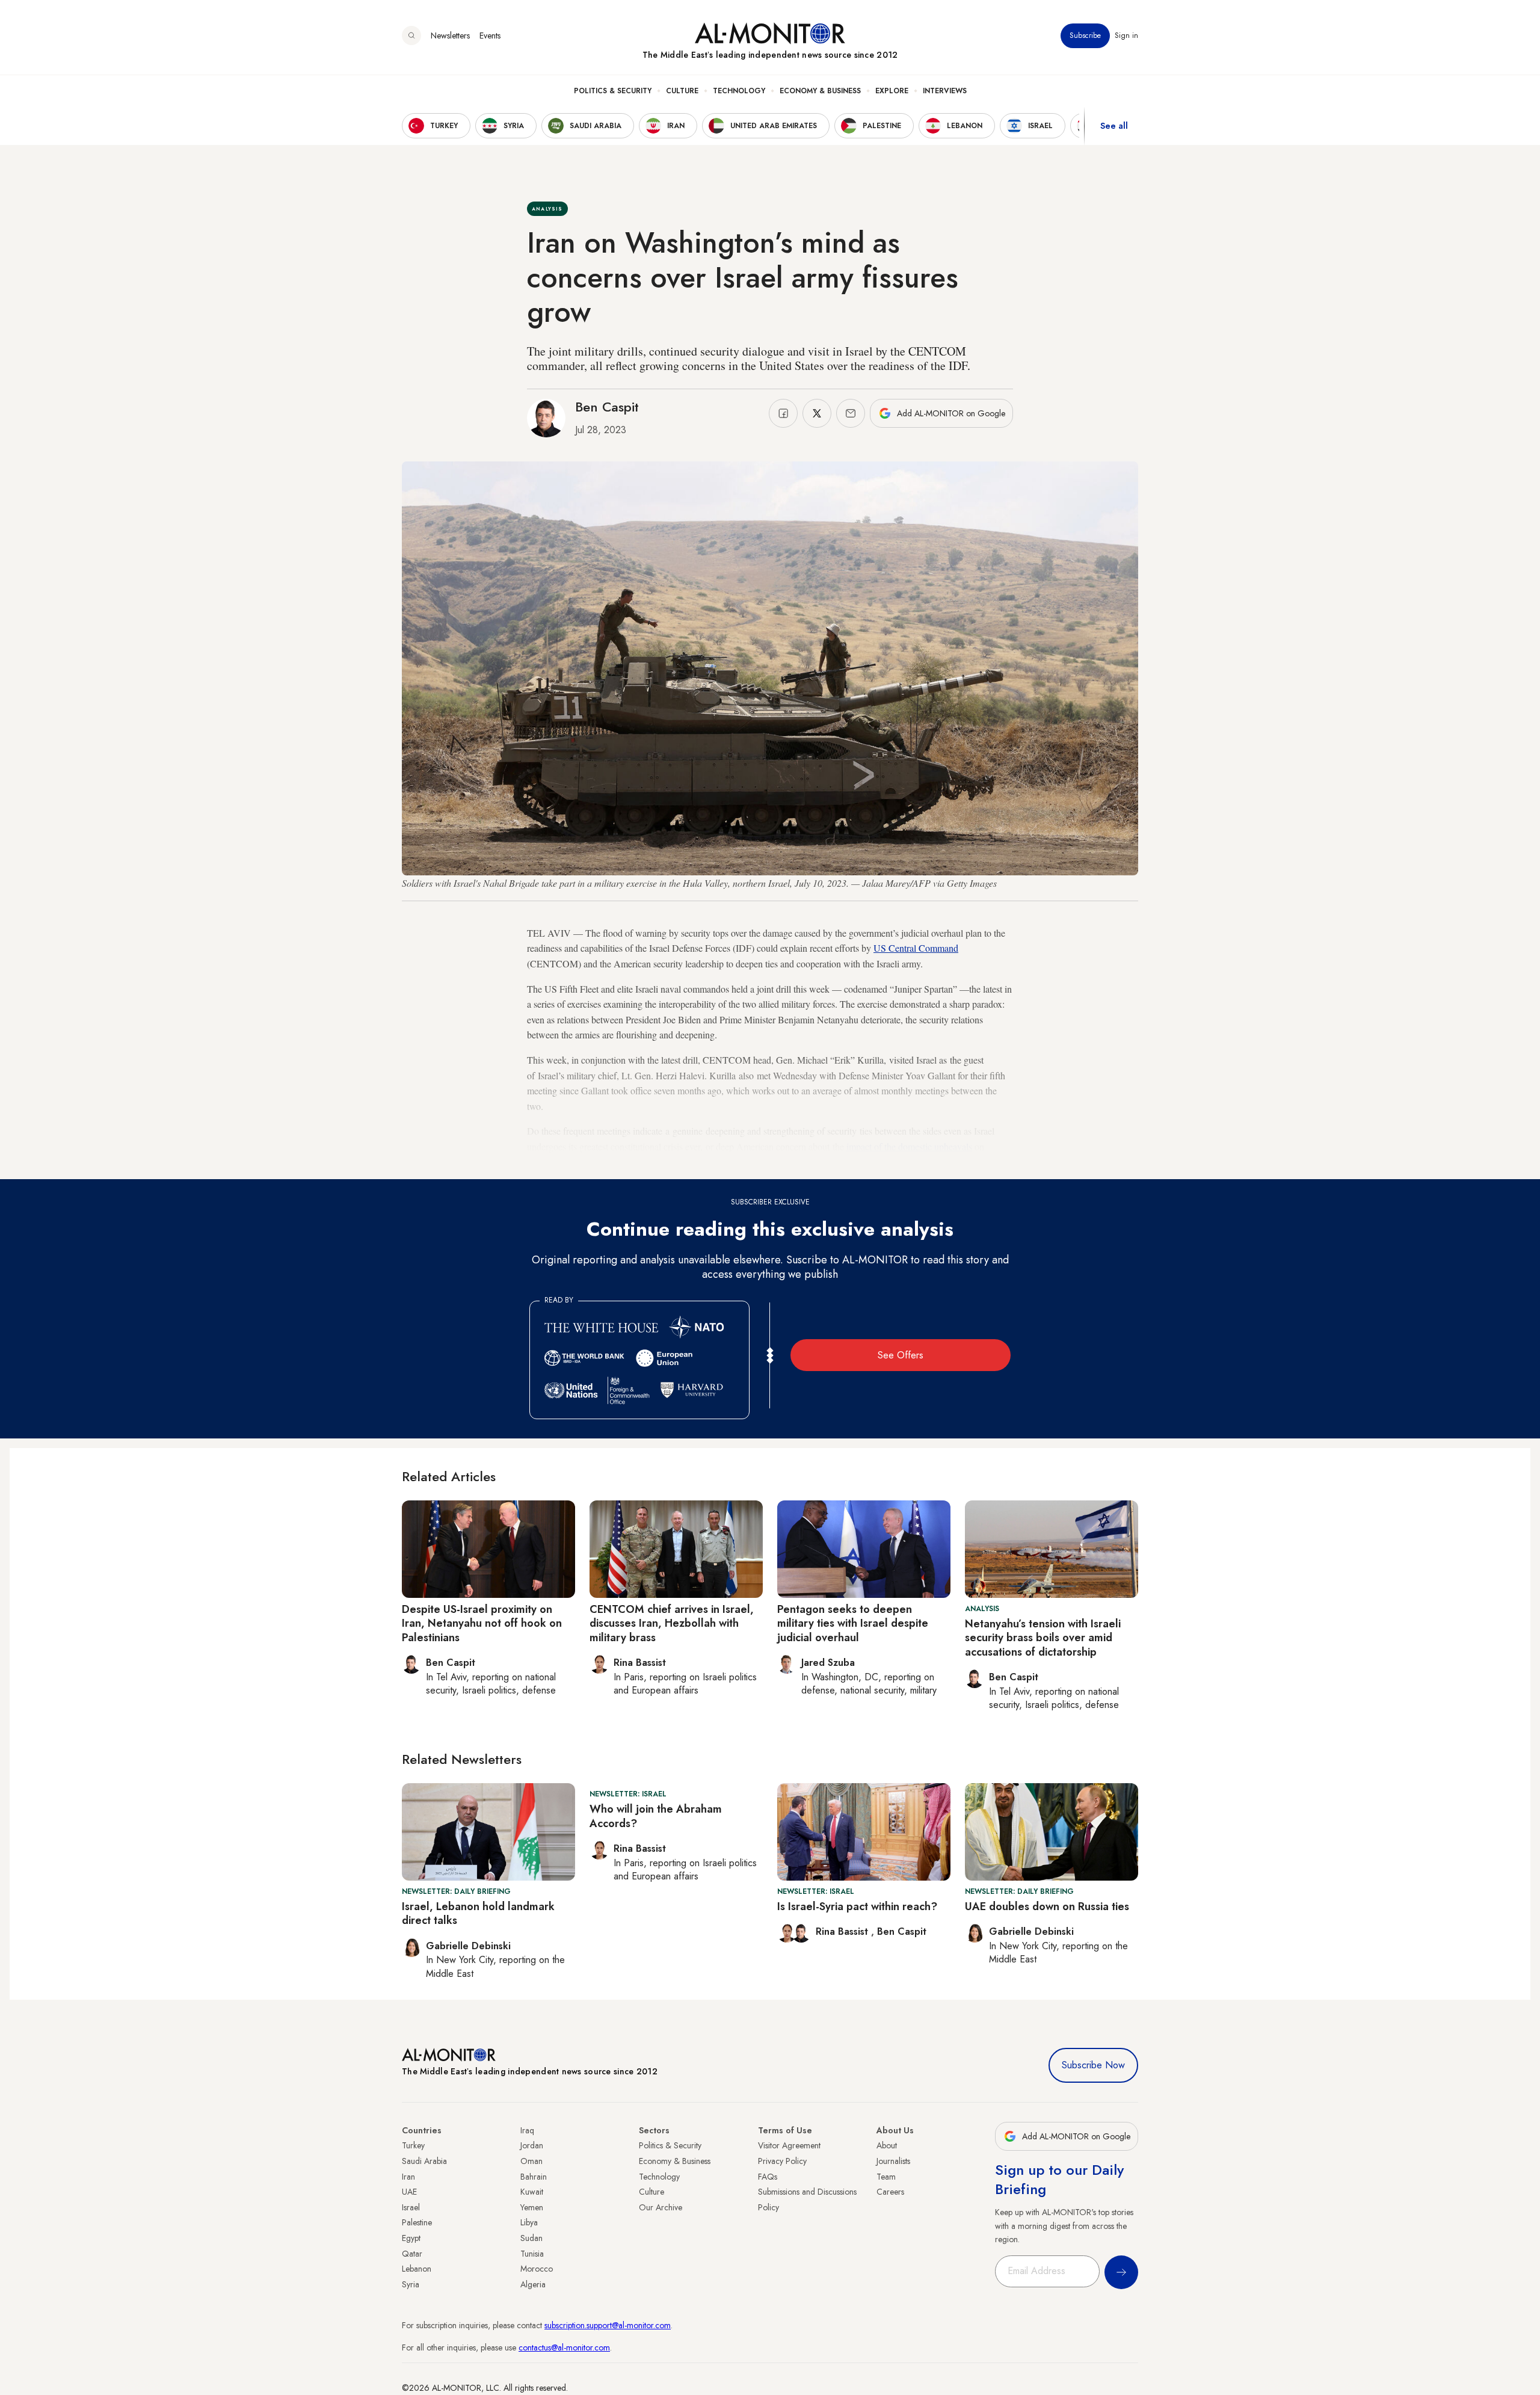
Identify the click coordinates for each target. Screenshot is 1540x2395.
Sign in (1126, 35)
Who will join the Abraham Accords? (656, 1816)
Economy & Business (820, 91)
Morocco (537, 2269)
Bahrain (534, 2177)
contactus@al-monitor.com (564, 2347)
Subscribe (1085, 35)
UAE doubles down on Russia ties (1047, 1906)
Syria (411, 2284)
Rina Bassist (843, 1931)
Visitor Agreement (789, 2145)
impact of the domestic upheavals (909, 1146)
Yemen (532, 2207)
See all (1114, 126)
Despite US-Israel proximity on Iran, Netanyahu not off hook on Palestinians (482, 1623)
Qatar (412, 2254)
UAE (409, 2192)
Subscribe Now (1093, 2065)
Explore (892, 91)
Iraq (527, 2130)
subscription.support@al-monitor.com (608, 2325)
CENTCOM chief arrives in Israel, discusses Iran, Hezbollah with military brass (672, 1623)
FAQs (768, 2177)
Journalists (893, 2161)
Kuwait (532, 2192)
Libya (529, 2222)
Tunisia (532, 2254)
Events (490, 35)
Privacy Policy (782, 2161)
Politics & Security (613, 91)
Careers (890, 2192)
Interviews (945, 91)
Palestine (417, 2222)
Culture (682, 91)
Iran (408, 2177)
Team (886, 2177)
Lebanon (417, 2269)
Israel (411, 2207)
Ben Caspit (607, 407)
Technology (739, 91)
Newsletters (450, 35)
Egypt (411, 2238)
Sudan (531, 2238)
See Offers (901, 1355)
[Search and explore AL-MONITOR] (411, 35)
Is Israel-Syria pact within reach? (857, 1906)
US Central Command (916, 948)
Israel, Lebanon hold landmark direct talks (478, 1913)
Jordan (532, 2145)
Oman (531, 2161)
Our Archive (661, 2207)
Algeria (533, 2284)
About (887, 2145)
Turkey (413, 2145)
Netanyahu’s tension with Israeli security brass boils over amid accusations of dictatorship (1043, 1638)
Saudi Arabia (424, 2161)
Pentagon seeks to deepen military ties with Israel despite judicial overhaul (853, 1623)
